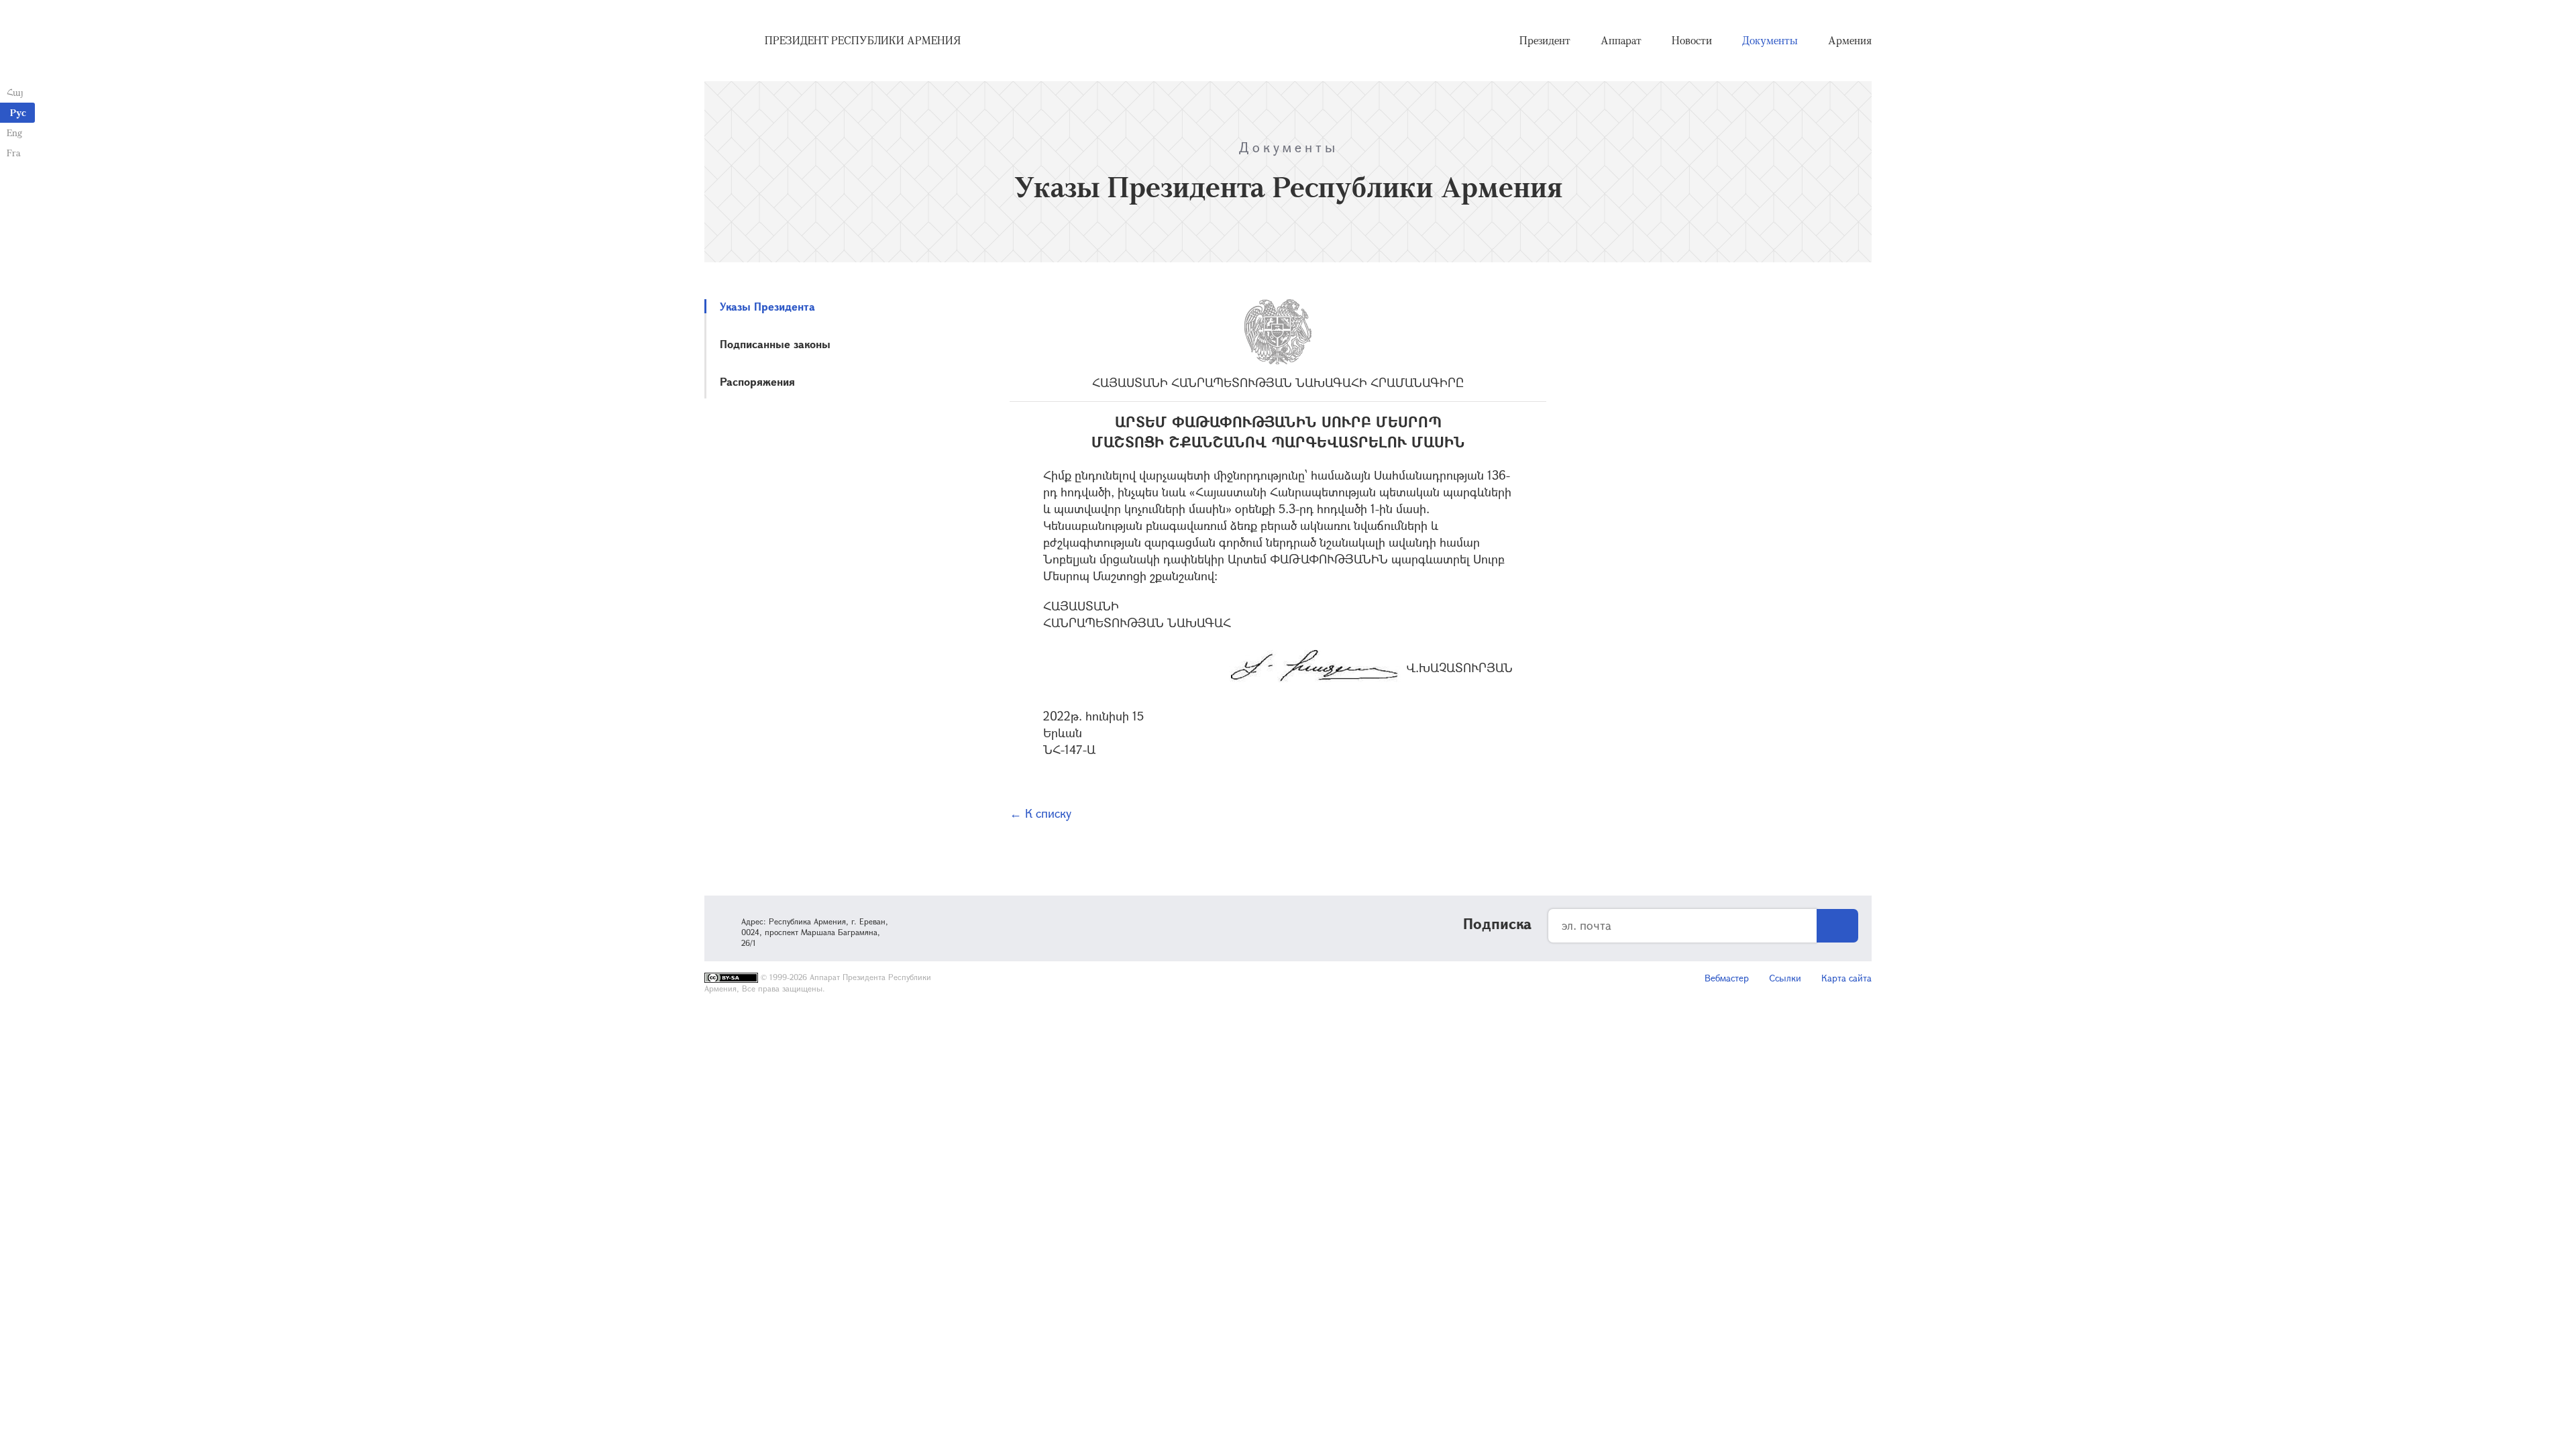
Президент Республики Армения (863, 40)
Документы (1770, 40)
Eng (14, 132)
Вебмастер (1727, 978)
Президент (1545, 40)
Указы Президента (767, 306)
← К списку (1040, 813)
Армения (1850, 40)
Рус (18, 112)
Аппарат (1621, 40)
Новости (1692, 40)
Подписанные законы (775, 344)
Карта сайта (1846, 978)
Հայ (15, 92)
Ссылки (1785, 978)
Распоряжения (757, 381)
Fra (14, 153)
